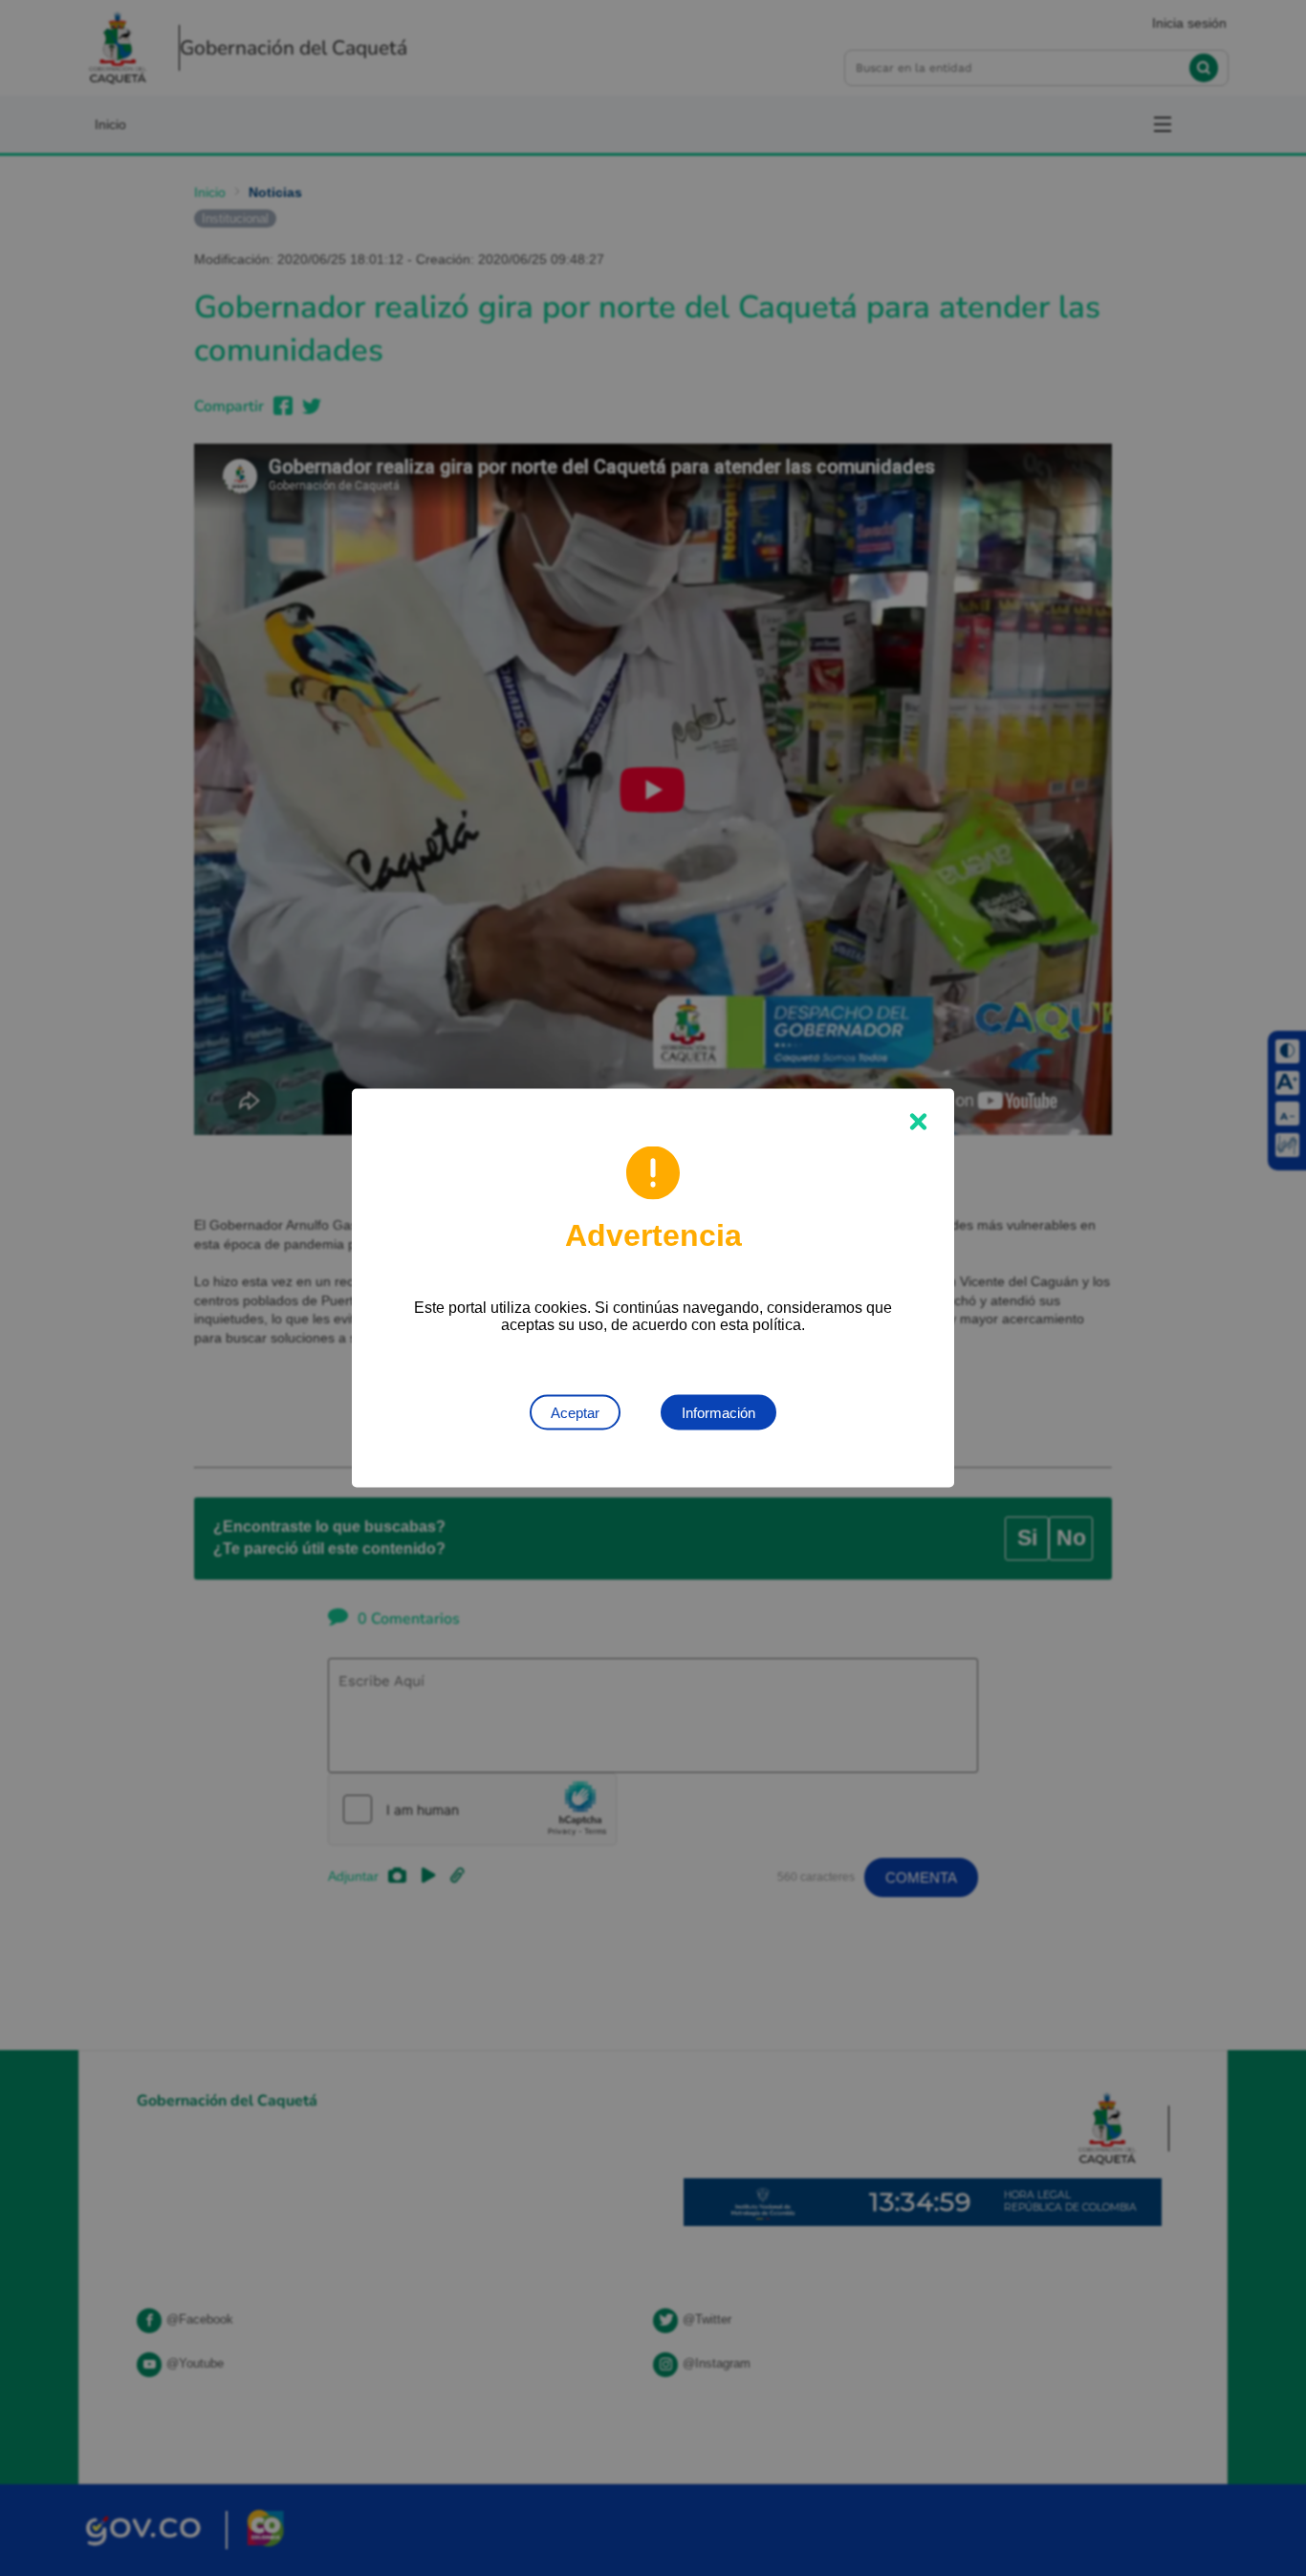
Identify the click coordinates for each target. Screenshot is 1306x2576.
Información (718, 1413)
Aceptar (575, 1413)
